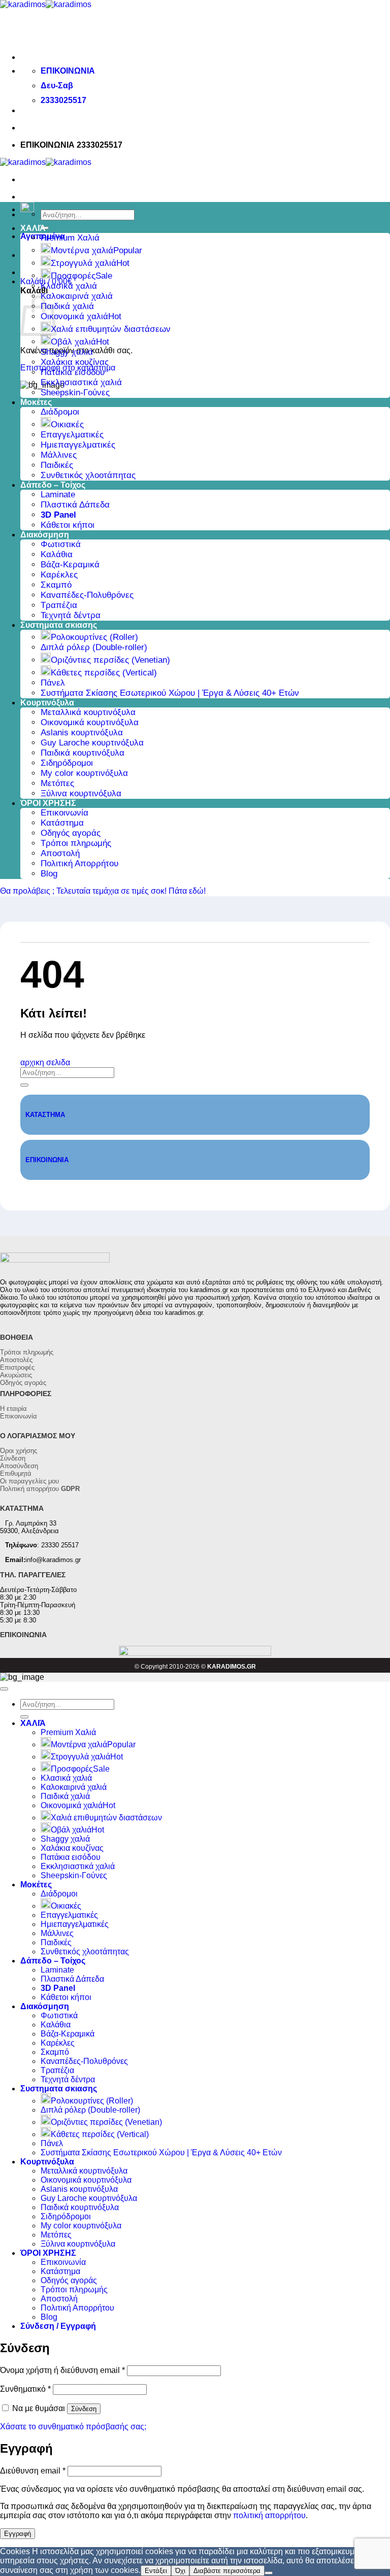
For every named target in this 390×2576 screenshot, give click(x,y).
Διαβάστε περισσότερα (227, 2571)
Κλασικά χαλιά (69, 286)
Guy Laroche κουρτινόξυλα (92, 743)
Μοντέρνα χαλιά (82, 250)
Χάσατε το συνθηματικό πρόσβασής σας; (73, 2427)
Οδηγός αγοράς (71, 833)
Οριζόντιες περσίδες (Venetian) (110, 660)
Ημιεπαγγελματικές (78, 445)
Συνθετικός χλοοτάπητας (88, 475)
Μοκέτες (36, 402)
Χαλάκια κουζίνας (75, 362)
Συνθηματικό (25, 2389)
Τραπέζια (59, 605)
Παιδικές (57, 465)
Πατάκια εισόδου (73, 372)
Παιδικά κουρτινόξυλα (83, 753)
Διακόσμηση (45, 535)
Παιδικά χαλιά (67, 306)
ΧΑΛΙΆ (33, 228)
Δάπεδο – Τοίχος (53, 485)
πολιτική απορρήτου (269, 2515)
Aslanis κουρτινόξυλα (82, 733)
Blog (49, 874)
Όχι (180, 2571)
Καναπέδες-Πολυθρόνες (87, 595)
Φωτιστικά (61, 544)
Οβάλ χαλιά (73, 342)
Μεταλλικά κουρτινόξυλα (88, 712)
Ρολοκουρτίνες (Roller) (94, 637)
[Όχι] (269, 2573)
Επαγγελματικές (72, 435)
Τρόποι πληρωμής (76, 843)
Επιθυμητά (16, 1473)
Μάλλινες (59, 455)
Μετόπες (57, 783)
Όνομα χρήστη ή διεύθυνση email (62, 2370)
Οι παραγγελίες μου (29, 1481)
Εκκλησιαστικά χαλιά (81, 382)
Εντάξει (156, 2571)
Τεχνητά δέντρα (71, 615)
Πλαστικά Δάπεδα (75, 505)
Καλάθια (57, 554)
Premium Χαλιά (70, 238)
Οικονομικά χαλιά (74, 316)
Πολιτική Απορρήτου (79, 863)
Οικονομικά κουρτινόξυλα (90, 722)
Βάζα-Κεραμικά (70, 565)
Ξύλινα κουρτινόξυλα (81, 793)
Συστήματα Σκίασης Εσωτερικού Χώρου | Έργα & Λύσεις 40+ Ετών (170, 693)
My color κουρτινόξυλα (84, 773)
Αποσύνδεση (19, 1466)
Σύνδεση (13, 1458)
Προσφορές (73, 276)
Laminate (58, 495)
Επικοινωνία (64, 813)
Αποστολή (60, 853)
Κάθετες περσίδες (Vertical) (104, 673)
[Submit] (24, 1085)
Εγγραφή (18, 2534)
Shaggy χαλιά (67, 352)
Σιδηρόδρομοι (67, 763)
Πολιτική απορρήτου (40, 1489)
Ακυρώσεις (16, 1375)
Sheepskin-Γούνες (75, 393)
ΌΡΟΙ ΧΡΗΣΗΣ (48, 803)
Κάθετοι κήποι (68, 525)
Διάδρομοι (60, 412)
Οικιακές (67, 425)
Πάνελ (53, 683)
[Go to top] (4, 1689)
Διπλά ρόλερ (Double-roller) (94, 647)
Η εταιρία (13, 1409)
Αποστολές (16, 1360)
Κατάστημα (62, 823)
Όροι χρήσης (19, 1451)
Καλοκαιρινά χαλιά (77, 296)
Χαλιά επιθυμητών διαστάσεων (111, 329)
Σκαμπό (56, 585)
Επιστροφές (17, 1367)
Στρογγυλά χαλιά (84, 263)
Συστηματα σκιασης (59, 625)
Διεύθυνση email (33, 2471)
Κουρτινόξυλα (47, 703)
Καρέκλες (59, 575)
